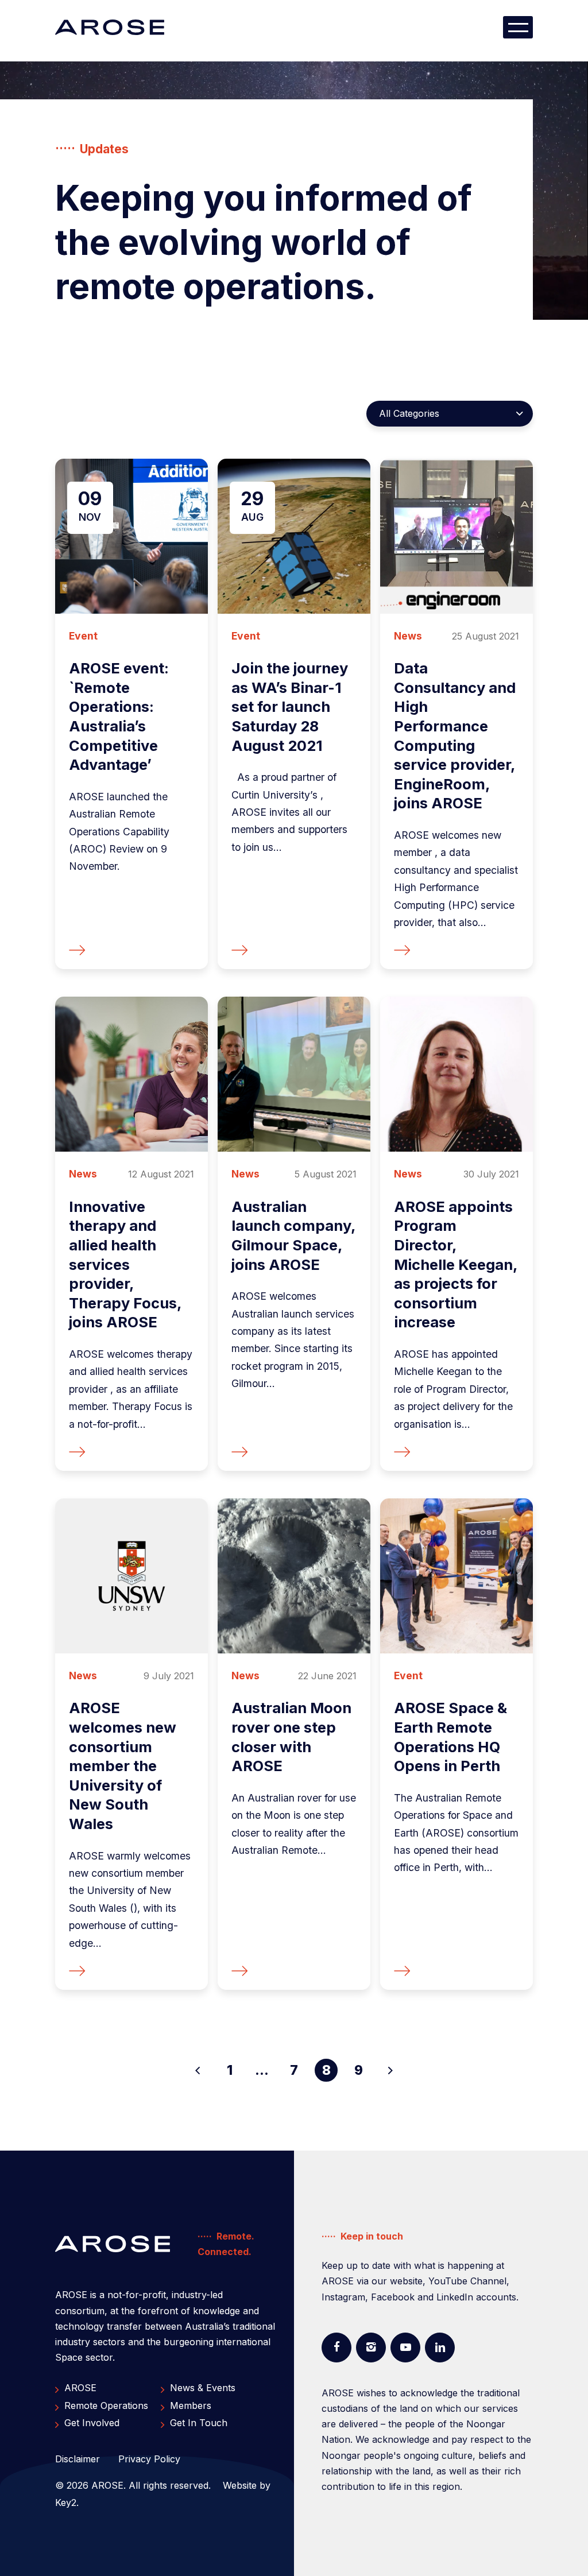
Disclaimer (78, 2459)
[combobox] (450, 414)
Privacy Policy (149, 2459)
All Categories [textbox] (409, 413)
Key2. (67, 2503)
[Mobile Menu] (518, 27)
